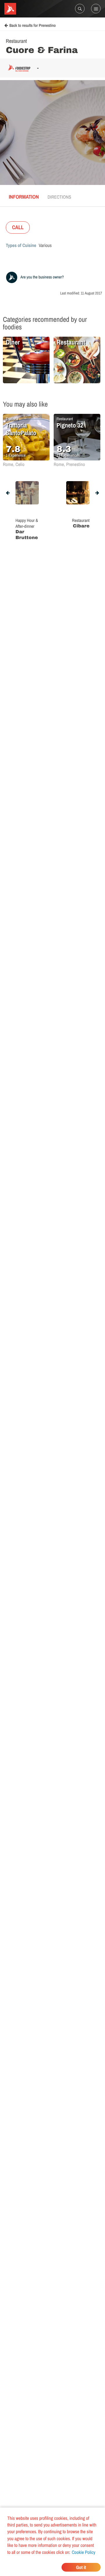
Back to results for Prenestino (33, 26)
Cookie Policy (84, 2552)
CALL (18, 227)
